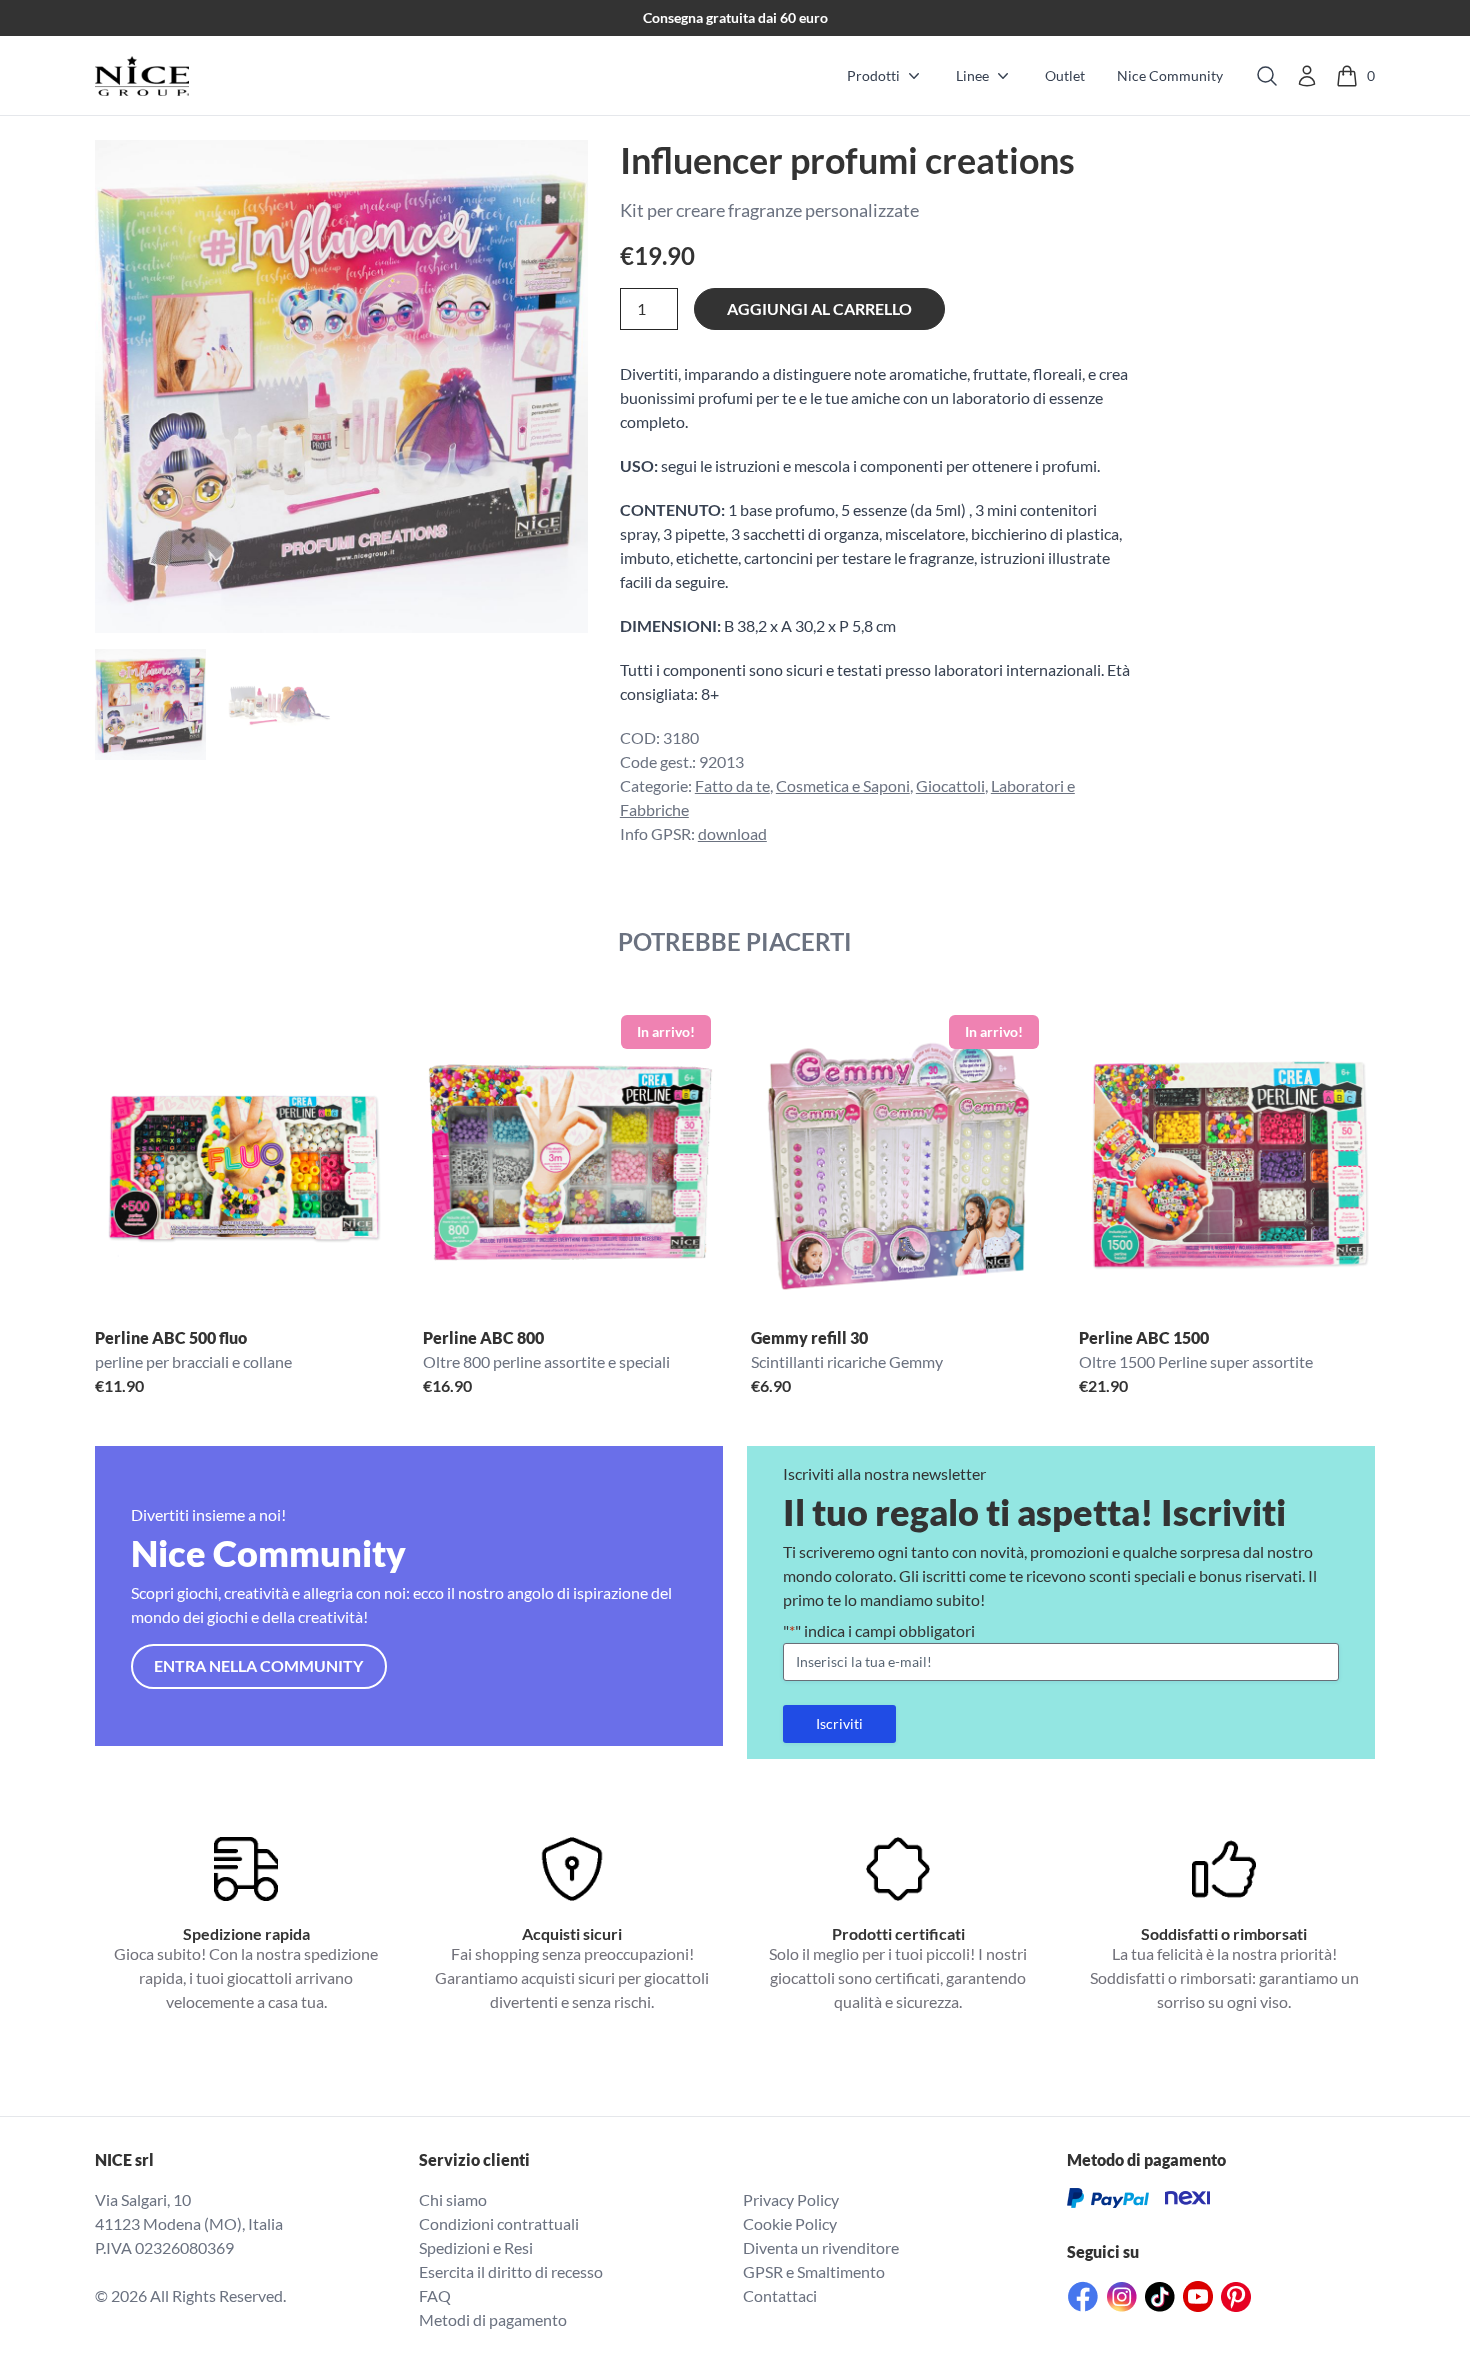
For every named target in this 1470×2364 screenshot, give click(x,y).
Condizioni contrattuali (499, 2223)
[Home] (142, 76)
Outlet (1065, 75)
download (732, 833)
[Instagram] (1122, 2297)
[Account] (1307, 76)
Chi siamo (453, 2199)
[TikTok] (1160, 2297)
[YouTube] (1198, 2296)
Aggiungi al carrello (819, 308)
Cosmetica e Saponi (843, 785)
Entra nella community (258, 1665)
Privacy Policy (791, 2199)
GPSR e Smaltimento (814, 2271)
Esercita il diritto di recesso (511, 2271)
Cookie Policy (790, 2223)
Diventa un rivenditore (821, 2247)
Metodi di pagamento (493, 2319)
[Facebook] (1083, 2296)
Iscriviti (839, 1723)
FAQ (435, 2295)
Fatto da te (732, 785)
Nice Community (1170, 75)
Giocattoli (950, 785)
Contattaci (780, 2295)
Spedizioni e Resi (476, 2247)
